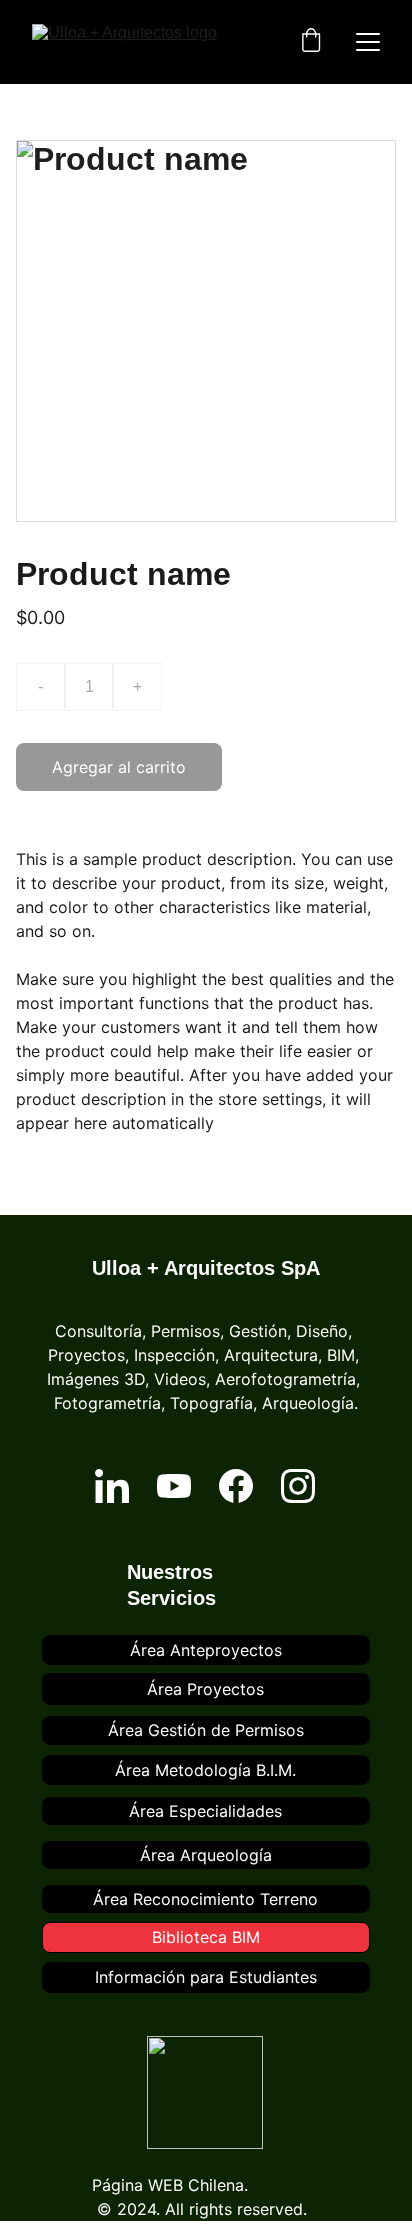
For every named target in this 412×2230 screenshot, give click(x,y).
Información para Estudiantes (206, 1977)
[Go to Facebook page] (236, 1486)
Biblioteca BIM (206, 1937)
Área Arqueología (206, 1855)
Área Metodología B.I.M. (205, 1770)
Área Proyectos (205, 1689)
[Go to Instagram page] (298, 1486)
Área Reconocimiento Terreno (205, 1899)
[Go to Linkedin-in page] (112, 1486)
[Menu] (368, 42)
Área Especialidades (205, 1811)
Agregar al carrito (119, 767)
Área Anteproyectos (206, 1650)
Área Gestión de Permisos (206, 1730)
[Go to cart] (311, 42)
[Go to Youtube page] (174, 1486)
